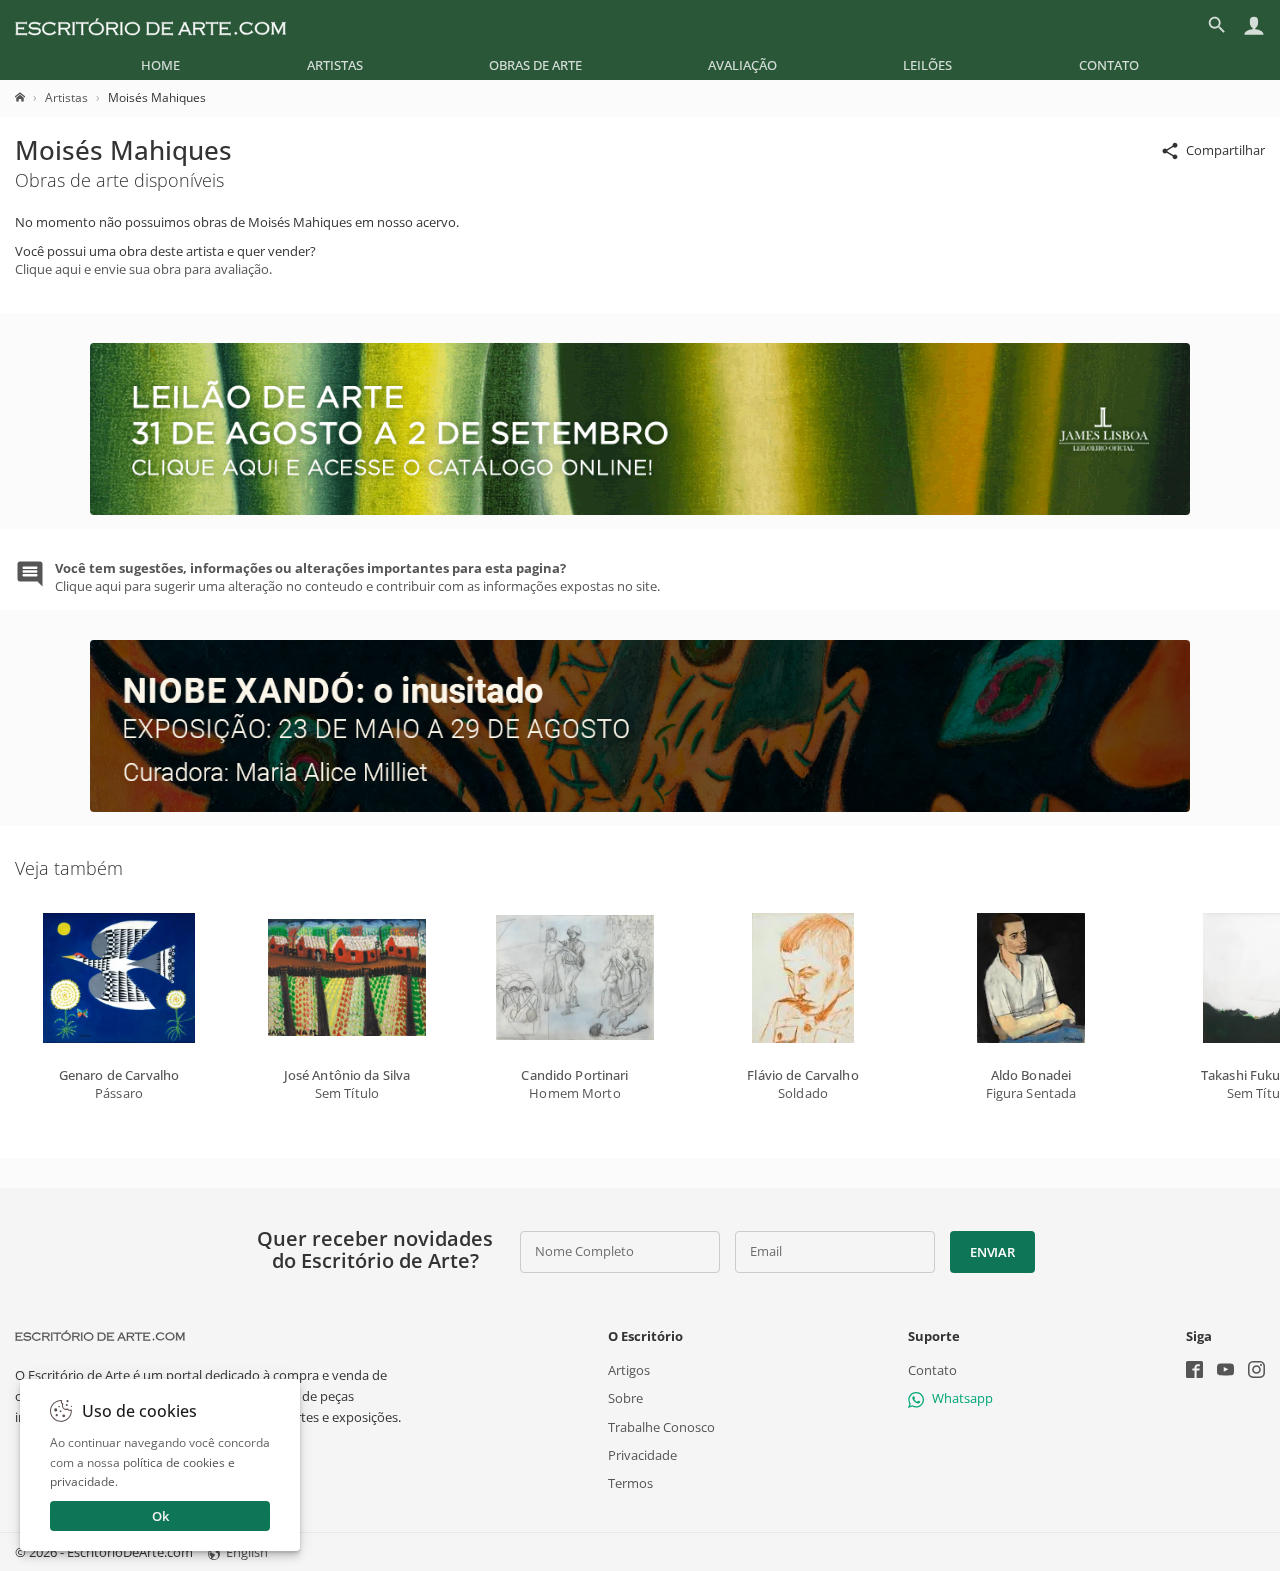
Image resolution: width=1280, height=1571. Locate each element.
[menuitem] (160, 65)
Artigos (629, 1370)
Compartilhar (1225, 150)
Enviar (992, 1252)
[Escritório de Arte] (150, 25)
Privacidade (642, 1455)
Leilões (927, 65)
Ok (160, 1516)
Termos (630, 1483)
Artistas (335, 65)
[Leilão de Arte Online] (640, 510)
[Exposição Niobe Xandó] (640, 807)
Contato (1109, 65)
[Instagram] (1256, 1371)
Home (160, 65)
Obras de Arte (535, 65)
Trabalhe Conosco (661, 1427)
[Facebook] (1194, 1371)
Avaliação (742, 65)
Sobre (625, 1398)
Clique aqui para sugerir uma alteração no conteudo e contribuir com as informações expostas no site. (357, 577)
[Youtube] (1225, 1371)
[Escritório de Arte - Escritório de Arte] (100, 1336)
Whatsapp (962, 1398)
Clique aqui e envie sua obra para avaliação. (143, 269)
